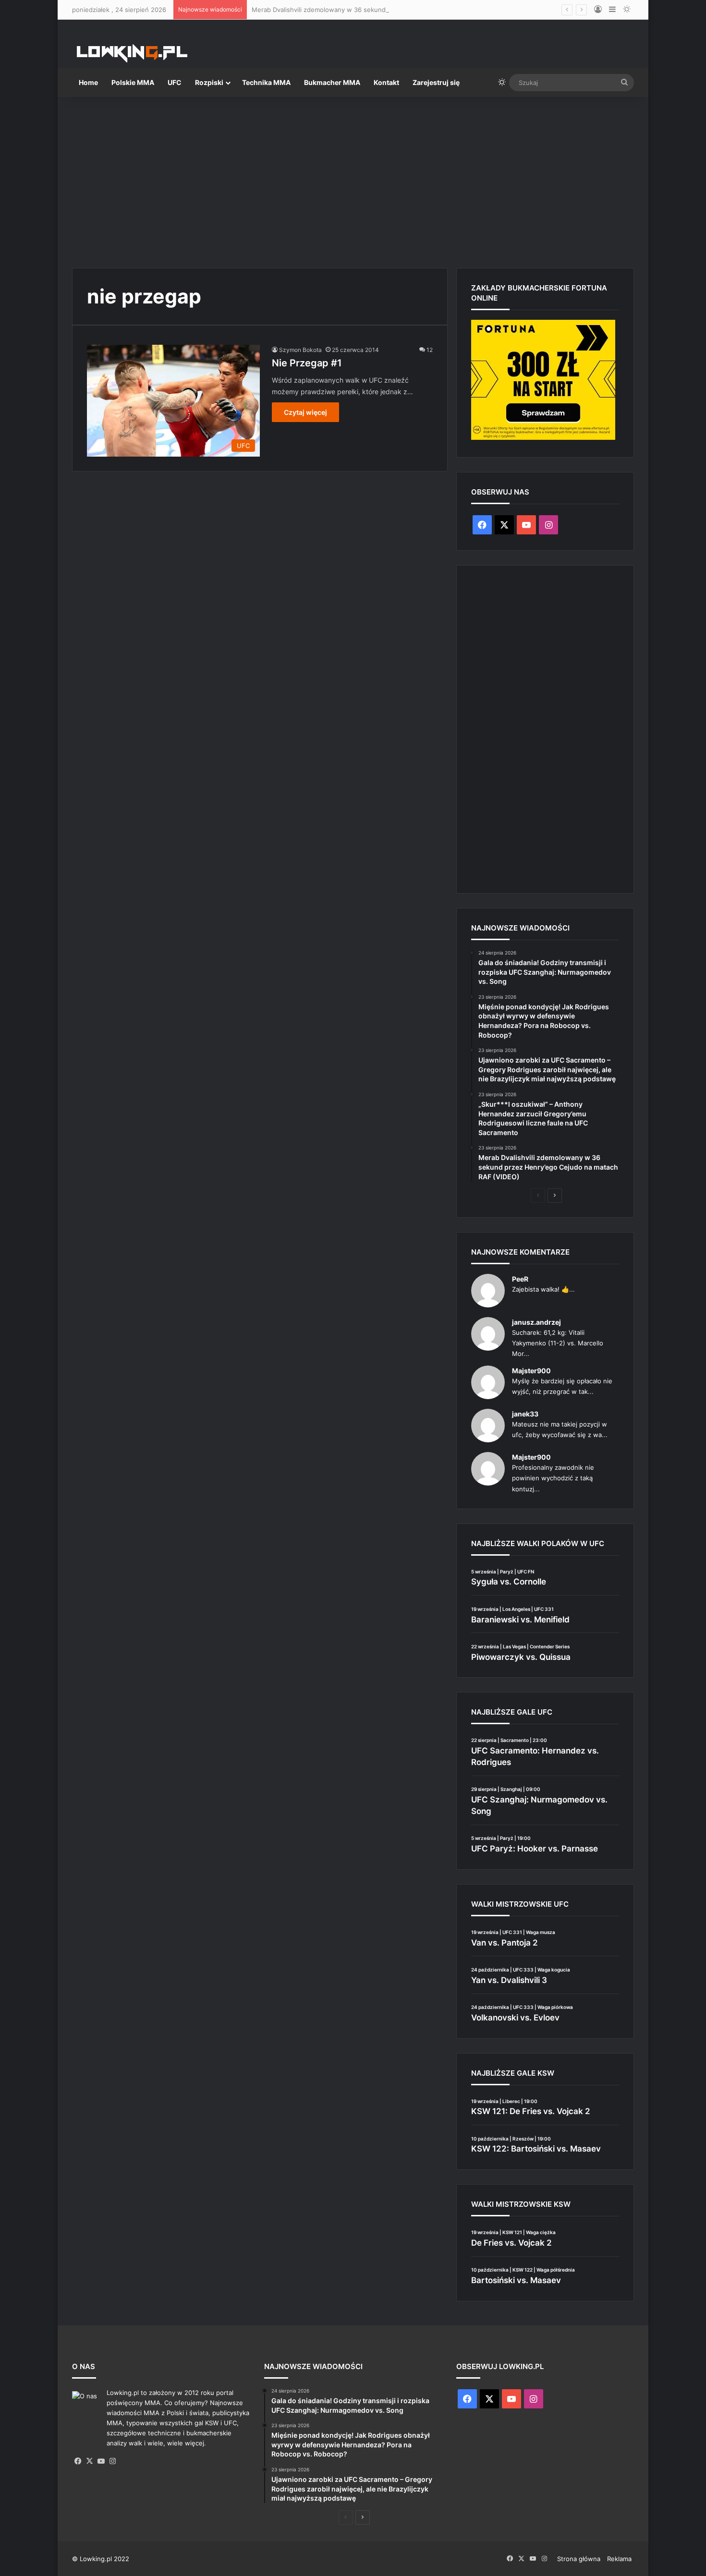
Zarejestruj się (436, 82)
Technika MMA (266, 82)
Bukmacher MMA (332, 82)
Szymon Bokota (300, 350)
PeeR (520, 1279)
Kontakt (386, 82)
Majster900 (531, 1371)
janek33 (525, 1414)
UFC (175, 82)
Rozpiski (209, 82)
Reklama (619, 2559)
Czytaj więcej (305, 412)
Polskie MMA (133, 82)
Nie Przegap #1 (307, 363)
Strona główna (579, 2559)
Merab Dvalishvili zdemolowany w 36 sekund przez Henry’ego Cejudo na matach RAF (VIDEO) (392, 10)
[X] (89, 2461)
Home (88, 82)
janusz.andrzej (536, 1322)
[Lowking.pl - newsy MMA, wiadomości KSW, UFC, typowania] (132, 53)
